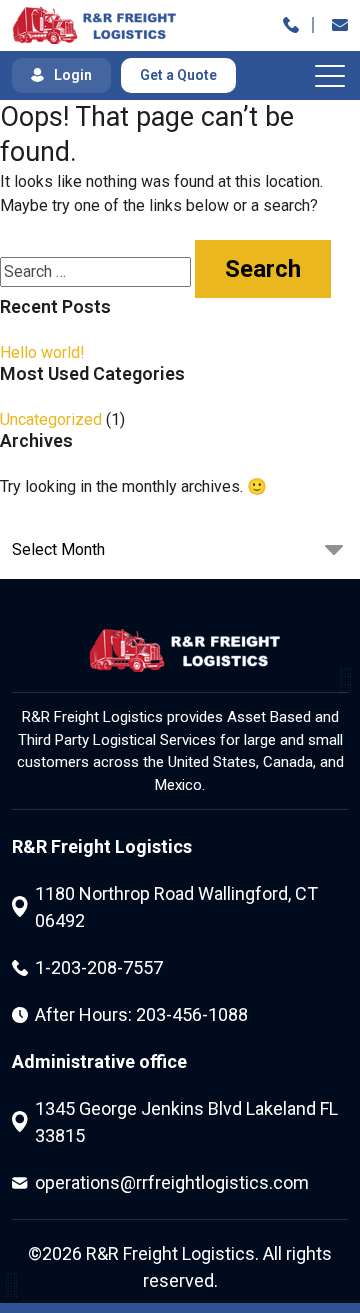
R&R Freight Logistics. (172, 1253)
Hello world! (42, 352)
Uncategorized (51, 419)
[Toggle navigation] (331, 75)
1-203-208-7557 (99, 967)
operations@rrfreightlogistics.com (172, 1182)
